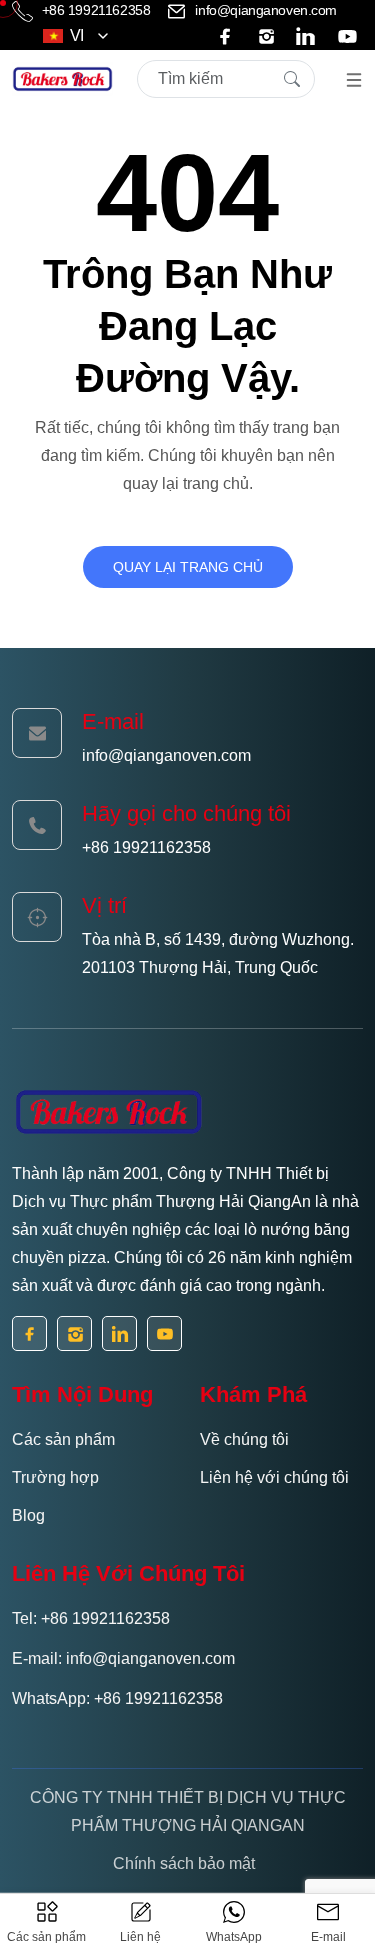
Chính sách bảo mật (184, 1863)
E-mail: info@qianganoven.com (123, 1658)
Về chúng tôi (244, 1439)
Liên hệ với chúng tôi (274, 1477)
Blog (28, 1515)
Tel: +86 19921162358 (91, 1618)
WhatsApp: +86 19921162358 (117, 1698)
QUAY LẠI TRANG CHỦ (188, 567)
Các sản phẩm (63, 1439)
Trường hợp (55, 1477)
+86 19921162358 (96, 10)
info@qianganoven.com (264, 10)
